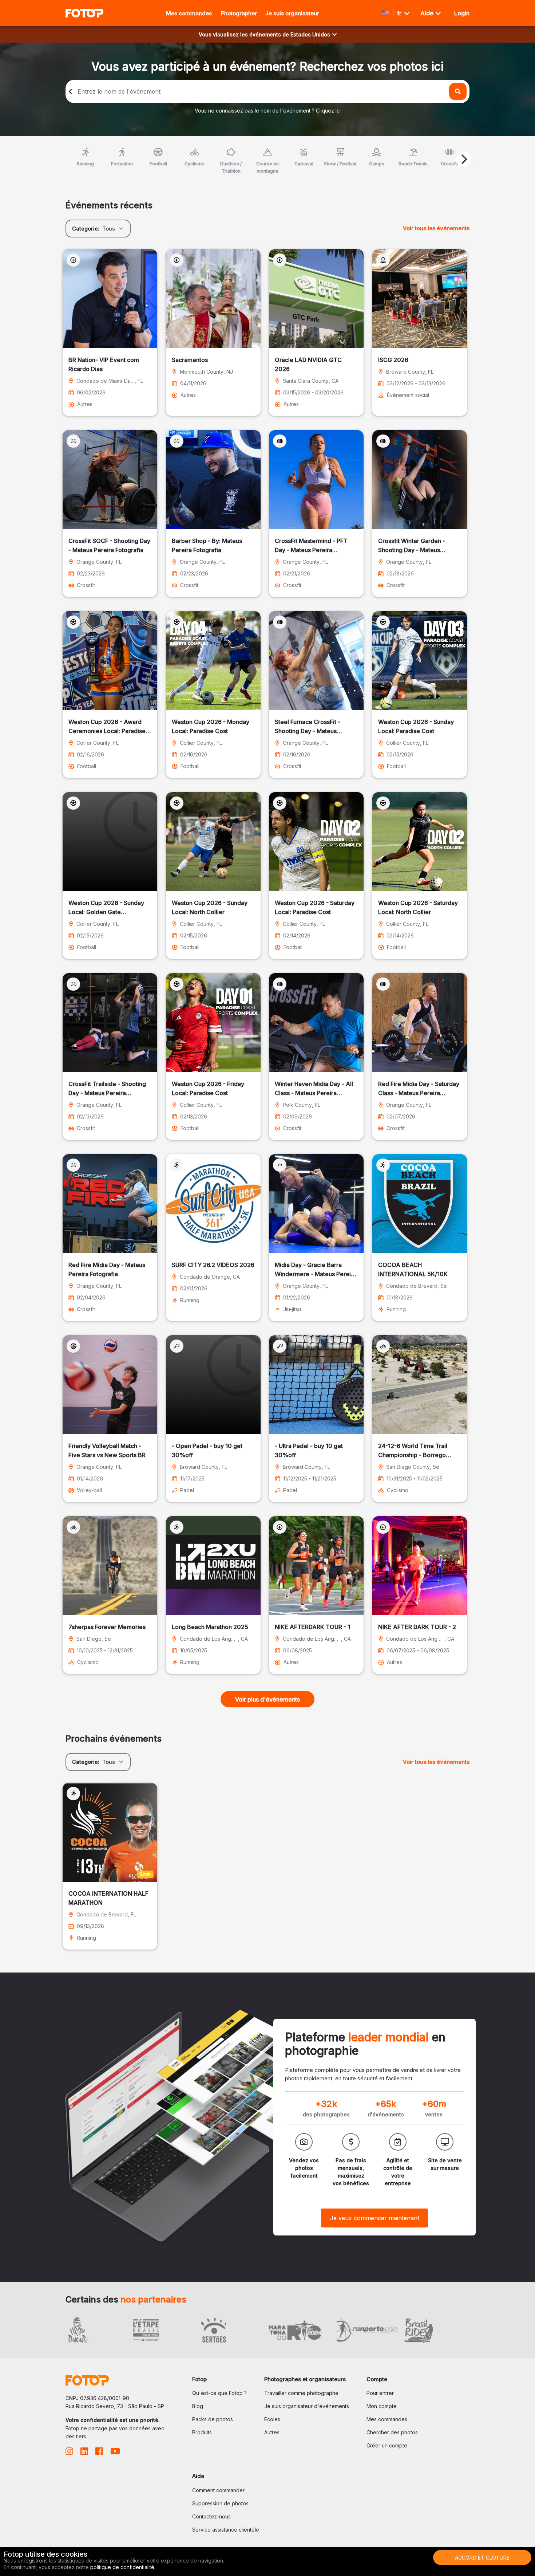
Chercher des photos (392, 2432)
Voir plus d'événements (267, 1699)
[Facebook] (99, 2453)
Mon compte (382, 2406)
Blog (198, 2406)
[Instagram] (69, 2453)
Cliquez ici (328, 111)
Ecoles (272, 2419)
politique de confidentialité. (123, 2567)
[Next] (463, 159)
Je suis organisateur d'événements (307, 2406)
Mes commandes (189, 13)
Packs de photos (213, 2419)
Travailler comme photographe (301, 2393)
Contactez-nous (211, 2516)
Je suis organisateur (292, 13)
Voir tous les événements (436, 228)
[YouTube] (115, 2453)
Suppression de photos (220, 2503)
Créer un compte (387, 2445)
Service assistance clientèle (226, 2530)
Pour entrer (380, 2393)
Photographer (239, 13)
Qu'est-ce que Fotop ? (219, 2393)
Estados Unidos (310, 34)
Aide (428, 13)
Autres (272, 2432)
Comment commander (218, 2490)
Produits (202, 2432)
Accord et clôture (482, 2558)
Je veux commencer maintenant (374, 2218)
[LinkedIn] (84, 2453)
